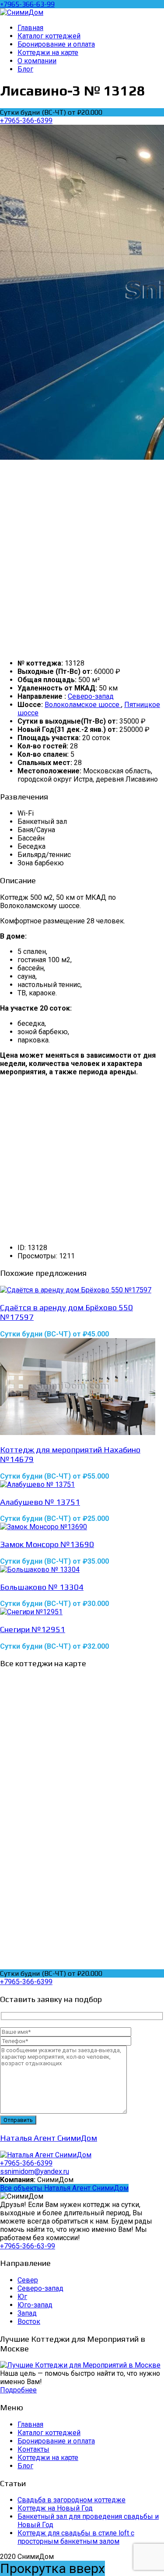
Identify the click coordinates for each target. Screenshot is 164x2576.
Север (28, 2280)
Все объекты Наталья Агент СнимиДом (64, 2188)
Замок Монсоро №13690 (47, 1544)
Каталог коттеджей (49, 2433)
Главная (30, 2424)
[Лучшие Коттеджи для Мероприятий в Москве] (80, 2365)
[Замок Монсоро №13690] (82, 1527)
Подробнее (18, 2390)
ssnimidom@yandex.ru (35, 2171)
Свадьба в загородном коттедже (72, 2500)
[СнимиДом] (22, 12)
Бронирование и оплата (56, 2441)
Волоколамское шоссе (83, 705)
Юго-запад (35, 2305)
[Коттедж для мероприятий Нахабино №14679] (82, 1387)
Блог (25, 2466)
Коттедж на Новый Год (55, 2508)
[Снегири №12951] (82, 1612)
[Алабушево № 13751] (82, 1484)
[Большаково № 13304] (82, 1570)
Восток (29, 2321)
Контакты (33, 2449)
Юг (22, 2297)
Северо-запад (91, 696)
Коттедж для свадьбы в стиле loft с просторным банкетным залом (76, 2537)
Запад (27, 2313)
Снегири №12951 (33, 1629)
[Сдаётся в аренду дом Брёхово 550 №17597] (82, 1290)
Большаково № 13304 (42, 1587)
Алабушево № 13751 (40, 1502)
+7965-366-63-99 (27, 4)
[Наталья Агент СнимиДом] (46, 2155)
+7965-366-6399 (26, 121)
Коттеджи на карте (48, 2458)
